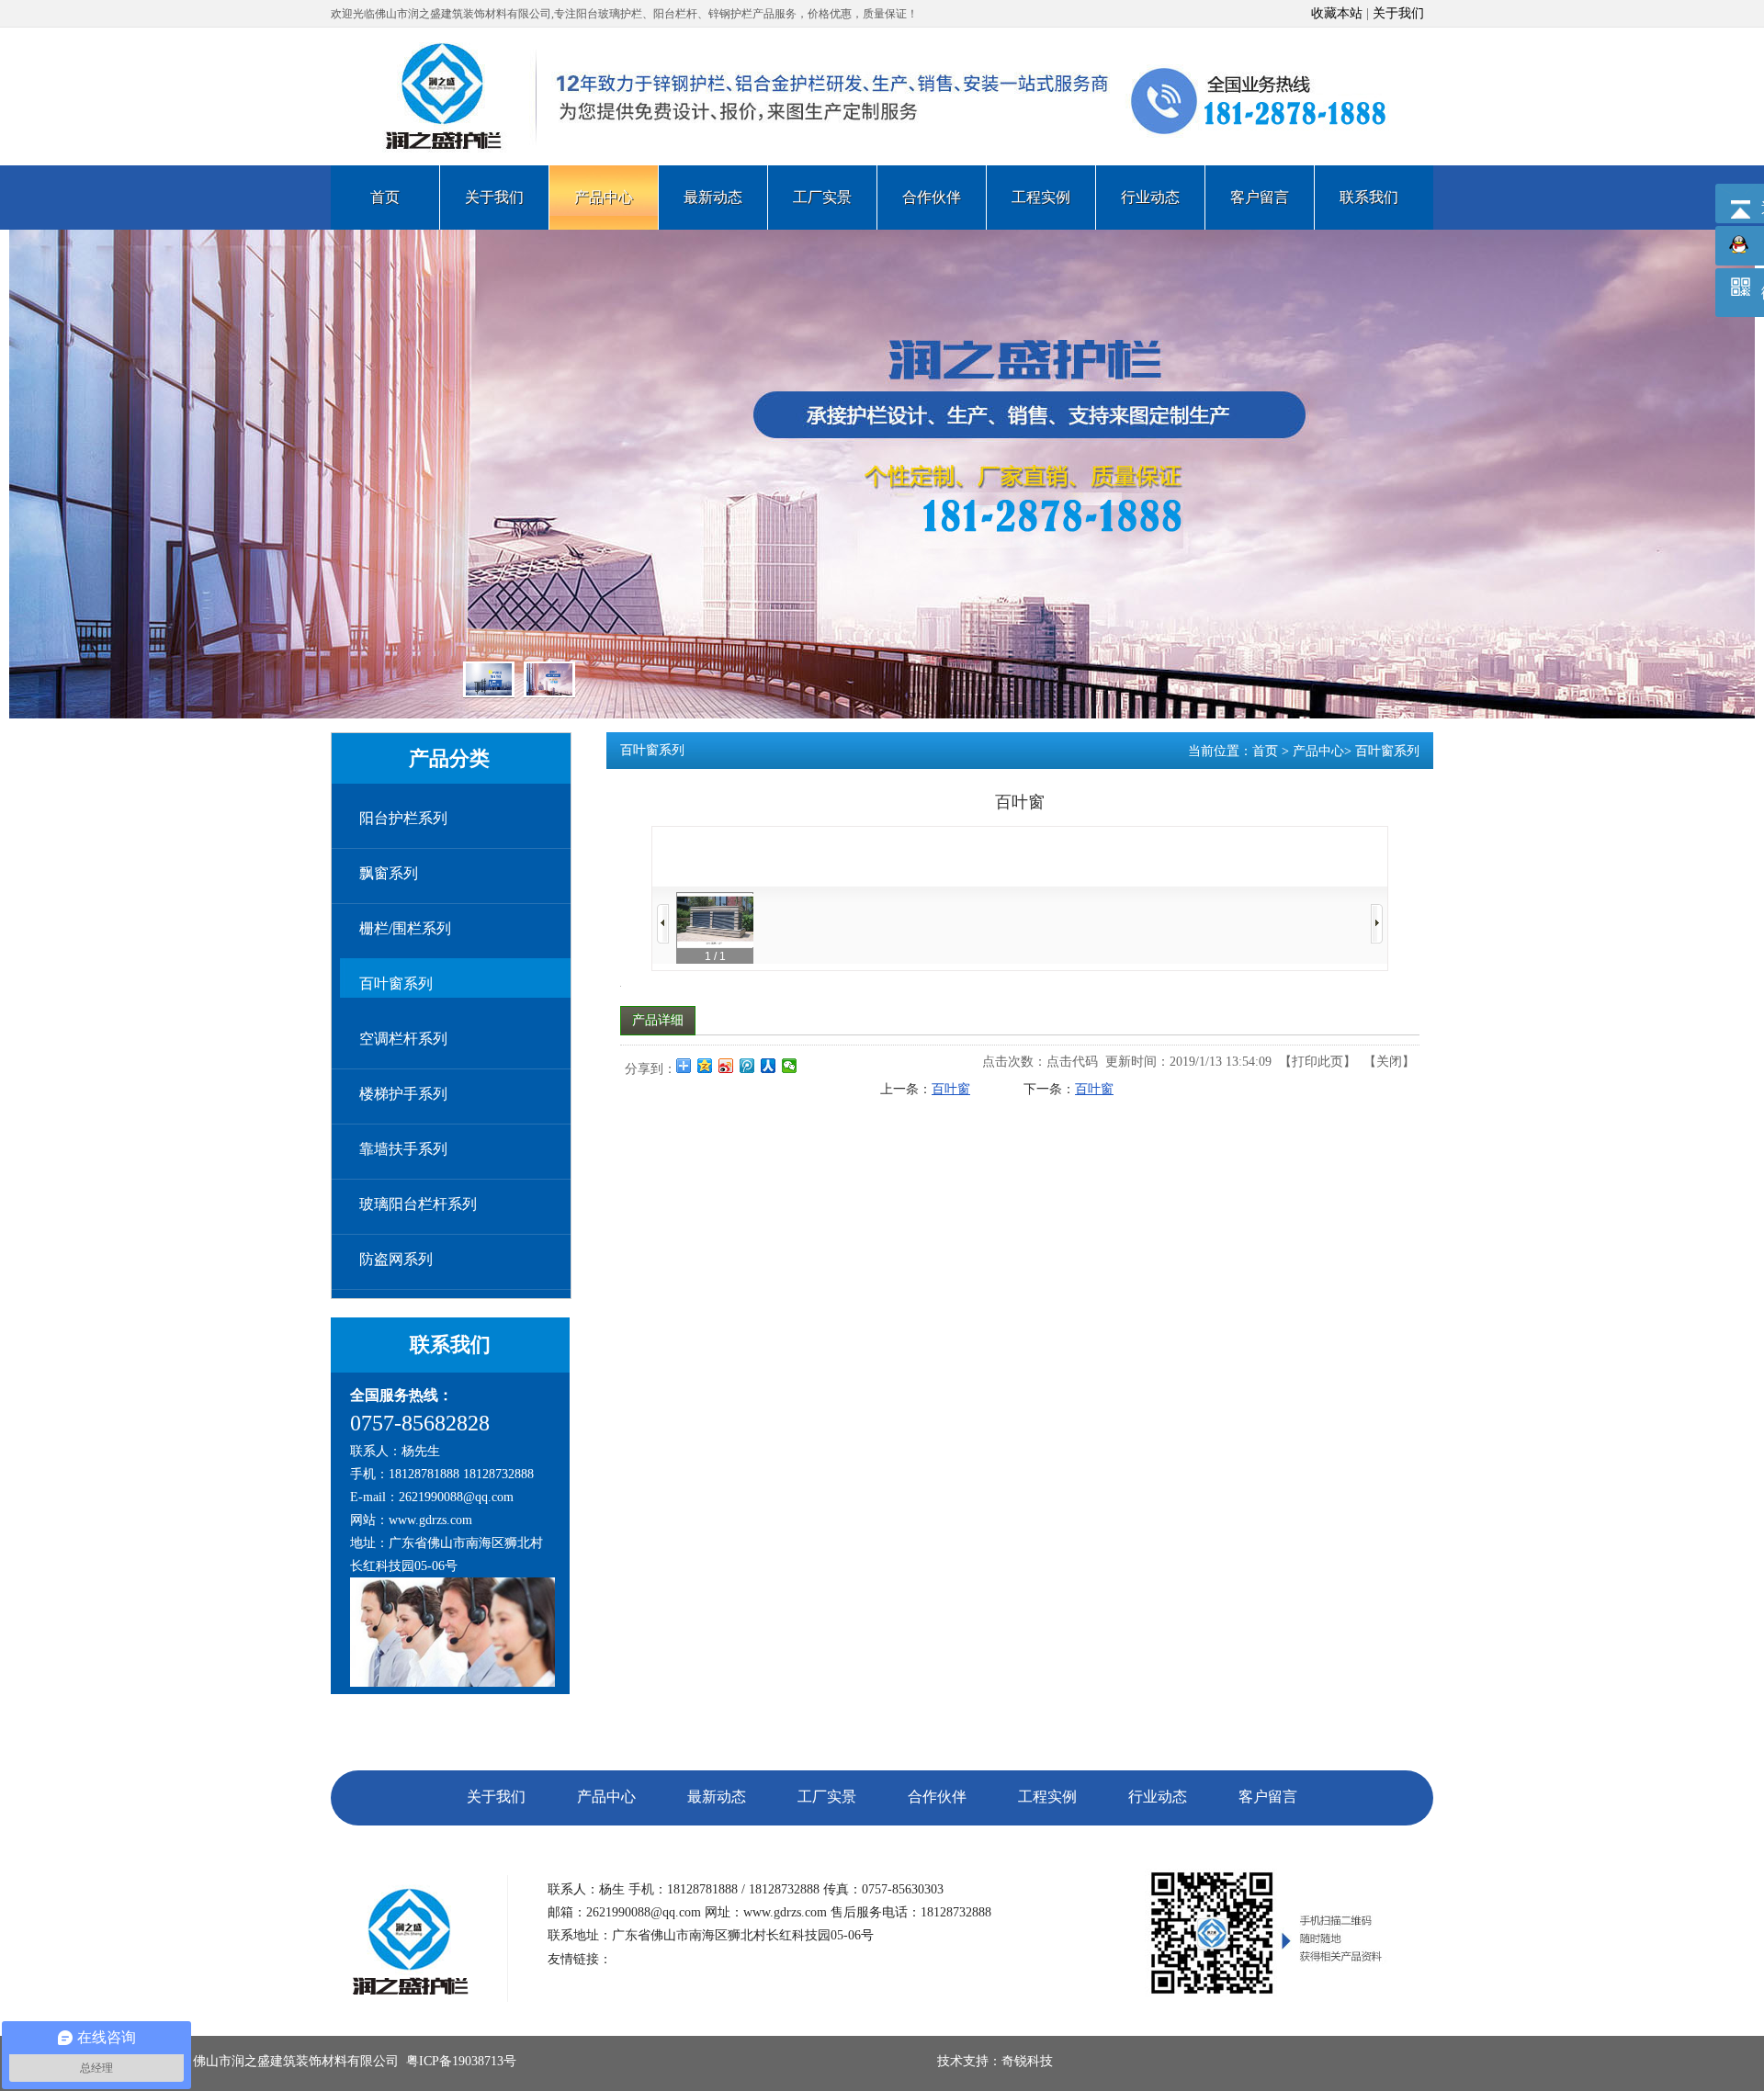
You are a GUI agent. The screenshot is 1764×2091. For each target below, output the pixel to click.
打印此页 (1317, 1062)
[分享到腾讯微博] (747, 1066)
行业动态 (1158, 1797)
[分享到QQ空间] (705, 1066)
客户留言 (1268, 1797)
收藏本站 (1337, 13)
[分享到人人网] (769, 1066)
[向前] (663, 924)
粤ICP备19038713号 (461, 2061)
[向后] (1377, 924)
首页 (1265, 751)
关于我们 (1398, 13)
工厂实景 (827, 1797)
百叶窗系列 (1387, 751)
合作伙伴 (937, 1797)
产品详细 (658, 1020)
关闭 (1389, 1062)
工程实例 (1047, 1797)
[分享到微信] (790, 1066)
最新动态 (717, 1797)
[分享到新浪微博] (726, 1066)
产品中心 (1318, 751)
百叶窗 (951, 1089)
